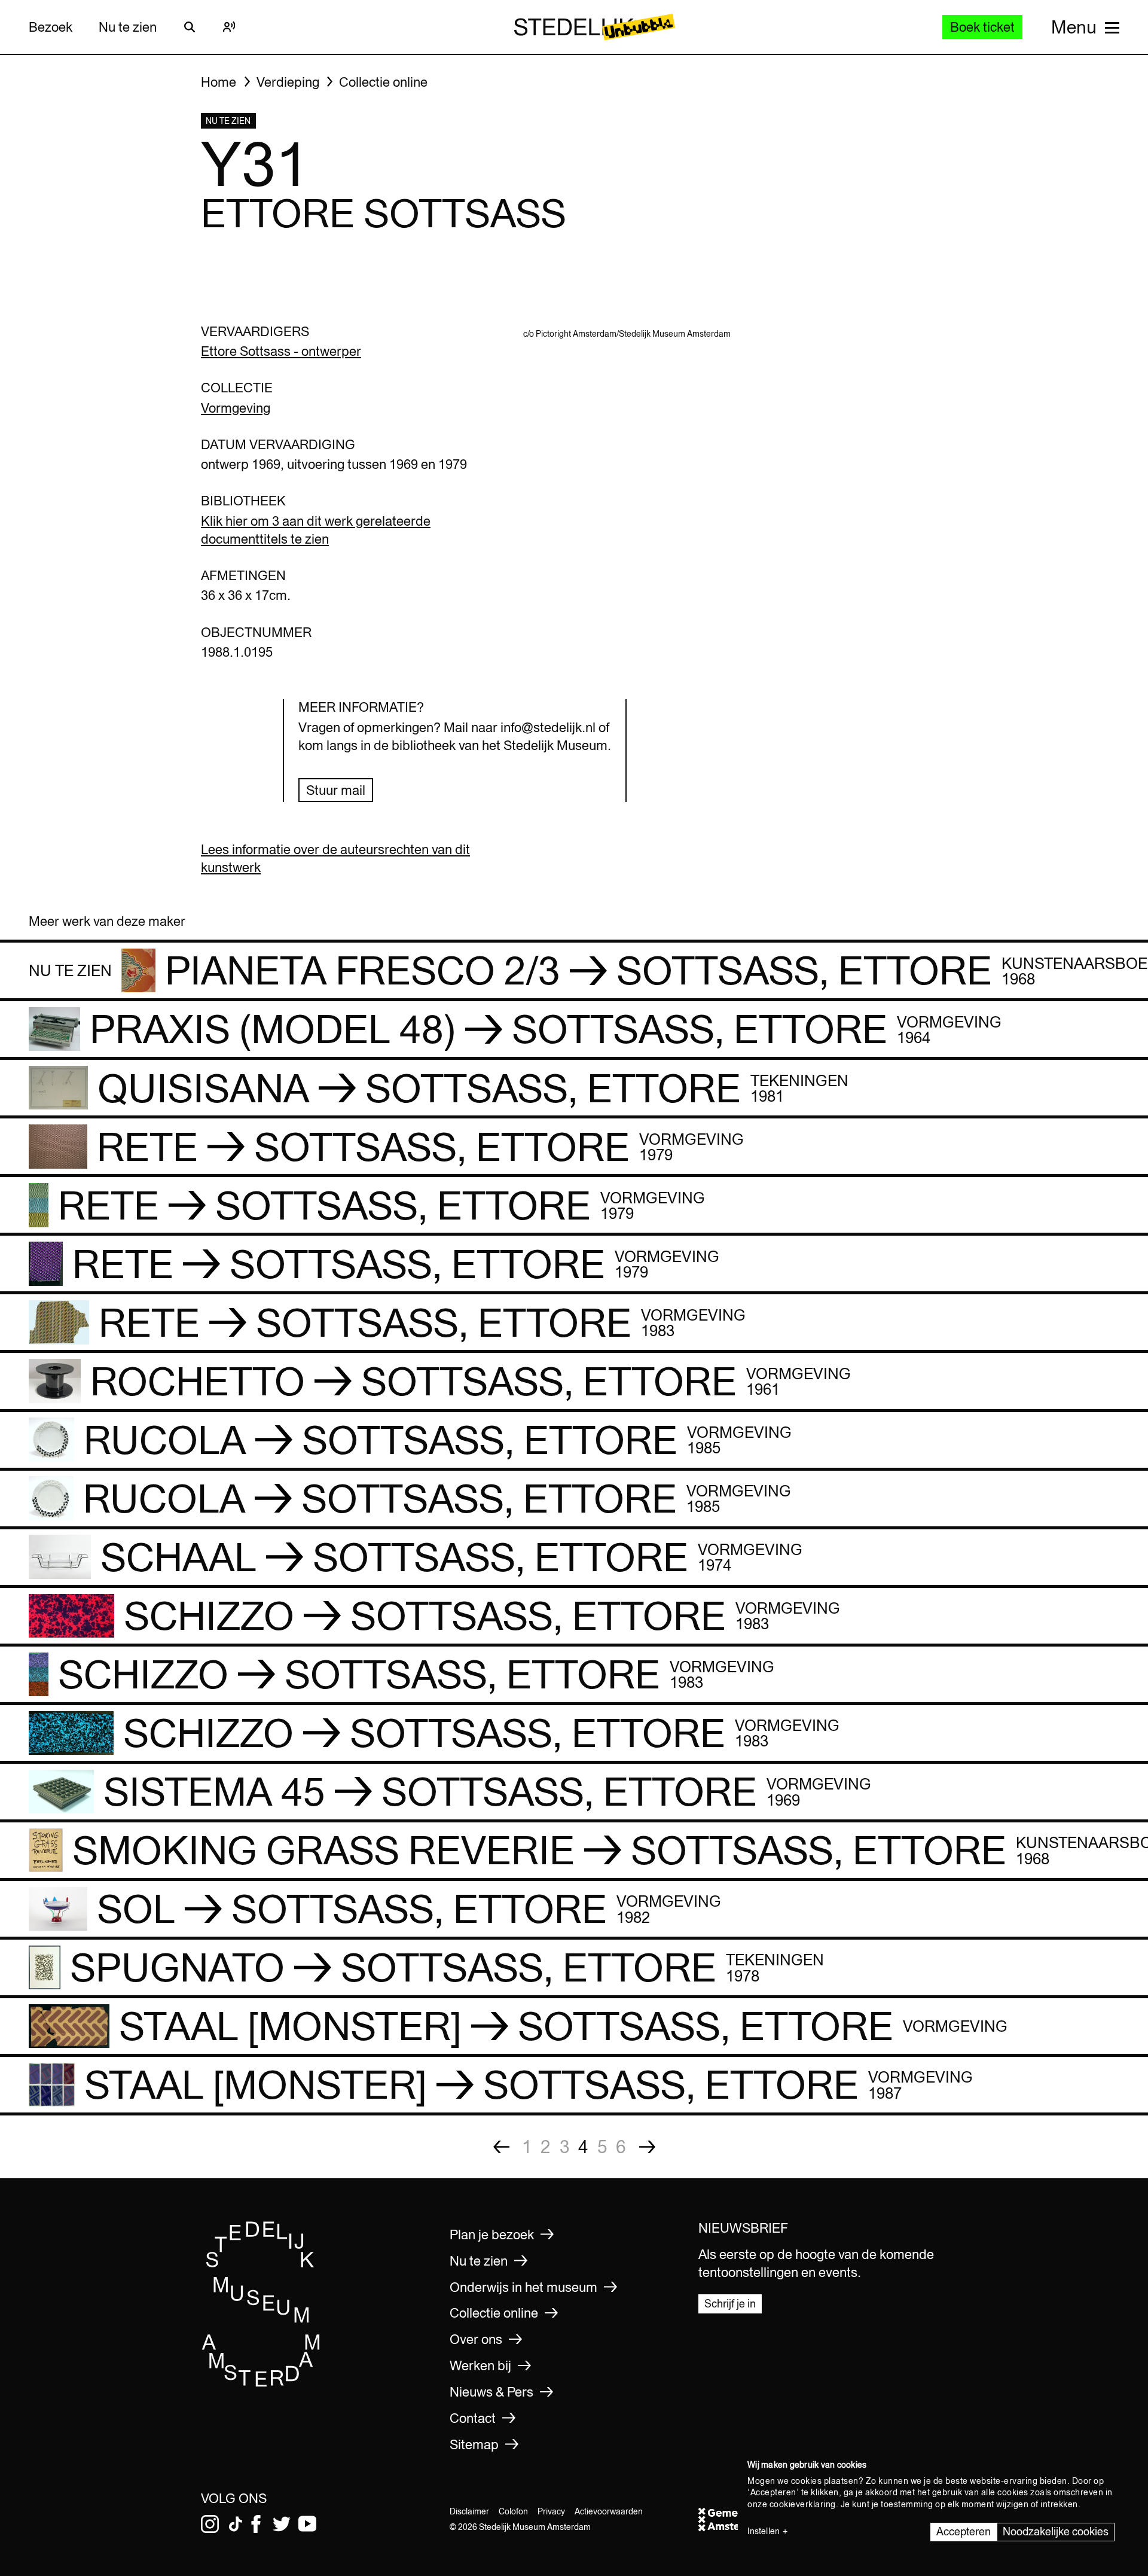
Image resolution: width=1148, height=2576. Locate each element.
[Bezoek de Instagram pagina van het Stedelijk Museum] (210, 2524)
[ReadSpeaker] (229, 27)
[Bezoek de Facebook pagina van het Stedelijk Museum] (256, 2524)
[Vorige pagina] (501, 2147)
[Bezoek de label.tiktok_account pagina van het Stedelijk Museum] (236, 2524)
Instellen (764, 2531)
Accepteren (964, 2531)
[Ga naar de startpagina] (261, 2383)
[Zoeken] (190, 27)
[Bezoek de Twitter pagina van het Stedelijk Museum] (282, 2524)
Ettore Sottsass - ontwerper (281, 351)
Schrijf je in (730, 2304)
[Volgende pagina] (647, 2147)
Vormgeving (236, 408)
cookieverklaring (803, 2504)
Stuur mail (336, 790)
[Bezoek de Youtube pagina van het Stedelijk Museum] (307, 2524)
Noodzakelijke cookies (1056, 2531)
